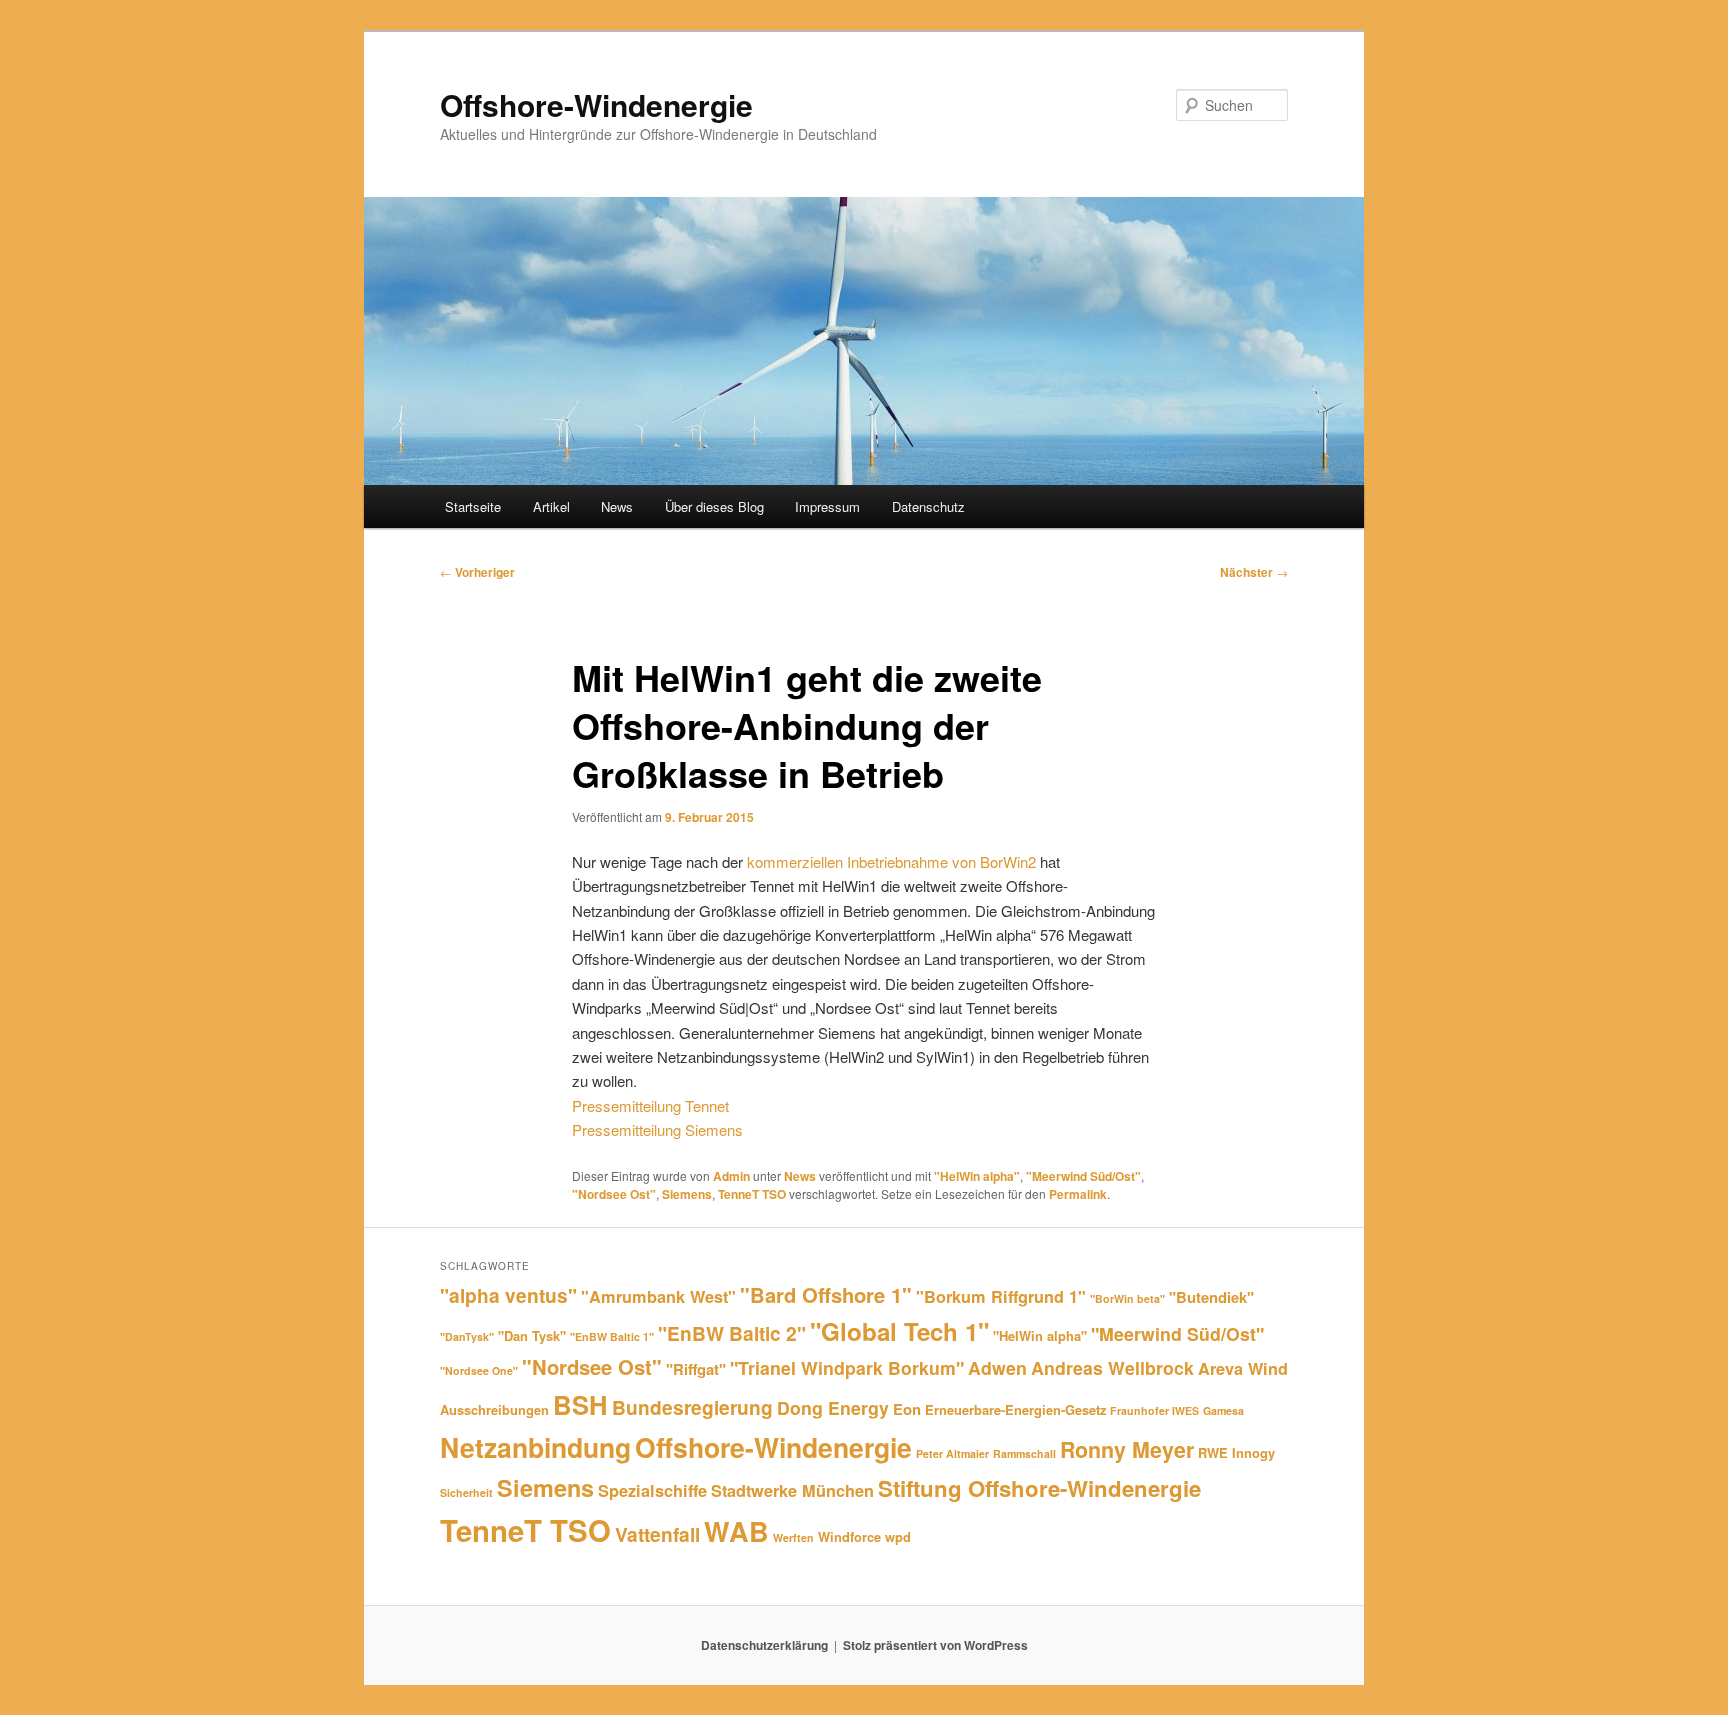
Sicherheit (466, 1492)
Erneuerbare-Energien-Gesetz (1015, 1409)
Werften (793, 1537)
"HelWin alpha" (977, 1176)
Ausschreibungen (494, 1409)
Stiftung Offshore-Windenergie (1039, 1488)
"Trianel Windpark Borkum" (847, 1367)
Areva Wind (1243, 1368)
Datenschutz (928, 506)
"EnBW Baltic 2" (732, 1333)
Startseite (473, 506)
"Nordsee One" (479, 1370)
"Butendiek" (1211, 1297)
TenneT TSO (752, 1194)
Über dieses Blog (714, 506)
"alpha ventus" (508, 1295)
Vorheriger (477, 572)
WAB (736, 1531)
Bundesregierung (692, 1407)
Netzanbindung (535, 1447)
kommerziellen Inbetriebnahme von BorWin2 (891, 861)
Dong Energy (833, 1407)
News (617, 506)
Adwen (997, 1367)
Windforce (849, 1536)
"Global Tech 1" (899, 1331)
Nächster (1254, 572)
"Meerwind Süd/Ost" (1083, 1176)
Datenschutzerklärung (764, 1645)
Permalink (1078, 1194)
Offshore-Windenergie (596, 104)
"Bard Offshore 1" (826, 1294)
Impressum (827, 506)
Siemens (687, 1194)
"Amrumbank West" (658, 1296)
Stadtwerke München (792, 1490)
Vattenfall (657, 1534)
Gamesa (1223, 1410)
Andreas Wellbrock (1112, 1367)
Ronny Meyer (1127, 1449)
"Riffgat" (696, 1369)
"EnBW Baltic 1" (612, 1336)
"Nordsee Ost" (614, 1194)
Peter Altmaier (952, 1453)
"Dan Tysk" (532, 1335)
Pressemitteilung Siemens (657, 1129)
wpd (898, 1536)
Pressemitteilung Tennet (650, 1105)
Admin (731, 1176)
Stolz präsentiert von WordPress (935, 1645)
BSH (580, 1404)
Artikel (551, 506)
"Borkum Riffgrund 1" (1001, 1296)
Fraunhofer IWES (1154, 1410)
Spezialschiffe (652, 1490)
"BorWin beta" (1127, 1298)
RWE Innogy (1236, 1452)
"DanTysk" (467, 1336)
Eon (907, 1409)
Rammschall (1024, 1453)
